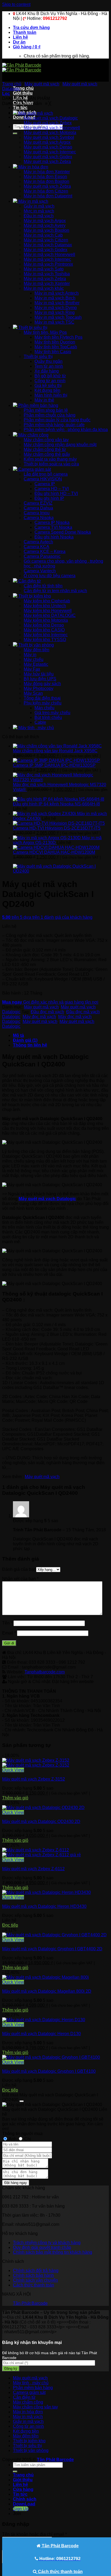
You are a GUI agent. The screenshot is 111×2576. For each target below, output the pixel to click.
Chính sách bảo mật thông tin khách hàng (53, 2252)
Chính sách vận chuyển (35, 2280)
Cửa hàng (23, 2489)
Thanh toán (25, 32)
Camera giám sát (29, 2392)
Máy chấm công (28, 2402)
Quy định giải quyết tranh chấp (42, 2247)
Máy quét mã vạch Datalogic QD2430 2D (41, 1821)
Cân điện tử (24, 2397)
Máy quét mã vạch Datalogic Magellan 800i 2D (47, 1991)
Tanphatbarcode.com (45, 1672)
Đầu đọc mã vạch (47, 1012)
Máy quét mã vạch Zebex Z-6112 (33, 1869)
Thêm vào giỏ (15, 1798)
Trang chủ (23, 88)
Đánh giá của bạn (19, 1569)
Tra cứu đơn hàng (31, 28)
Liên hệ (20, 37)
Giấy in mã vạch (28, 2421)
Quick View (13, 1770)
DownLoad (24, 2504)
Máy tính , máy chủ (31, 2383)
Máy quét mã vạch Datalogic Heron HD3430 (44, 1906)
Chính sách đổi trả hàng (36, 2271)
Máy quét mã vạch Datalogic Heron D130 (41, 2034)
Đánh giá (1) (25, 1040)
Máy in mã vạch (28, 2417)
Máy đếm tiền (26, 2436)
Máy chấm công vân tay (35, 2407)
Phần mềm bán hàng (33, 2388)
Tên (7, 1623)
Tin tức (20, 108)
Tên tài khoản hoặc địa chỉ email (34, 2534)
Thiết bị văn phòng (31, 2450)
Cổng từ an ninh (28, 2426)
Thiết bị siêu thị (27, 2446)
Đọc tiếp (10, 1925)
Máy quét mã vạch (42, 84)
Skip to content (16, 4)
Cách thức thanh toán (34, 2285)
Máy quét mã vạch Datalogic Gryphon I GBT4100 (49, 2071)
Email (9, 1633)
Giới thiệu (23, 93)
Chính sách (25, 2499)
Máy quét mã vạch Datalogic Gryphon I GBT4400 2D (52, 1949)
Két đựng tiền (26, 2431)
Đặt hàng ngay (16, 2183)
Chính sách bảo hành (33, 2275)
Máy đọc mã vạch (39, 1017)
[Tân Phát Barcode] (22, 68)
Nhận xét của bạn (20, 1579)
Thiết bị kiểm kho (29, 2441)
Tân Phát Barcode (30, 2303)
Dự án (19, 42)
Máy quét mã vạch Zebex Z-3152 (34, 1779)
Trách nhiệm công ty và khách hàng (47, 2243)
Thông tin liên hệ (30, 1045)
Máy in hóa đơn (28, 2412)
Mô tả (18, 1035)
